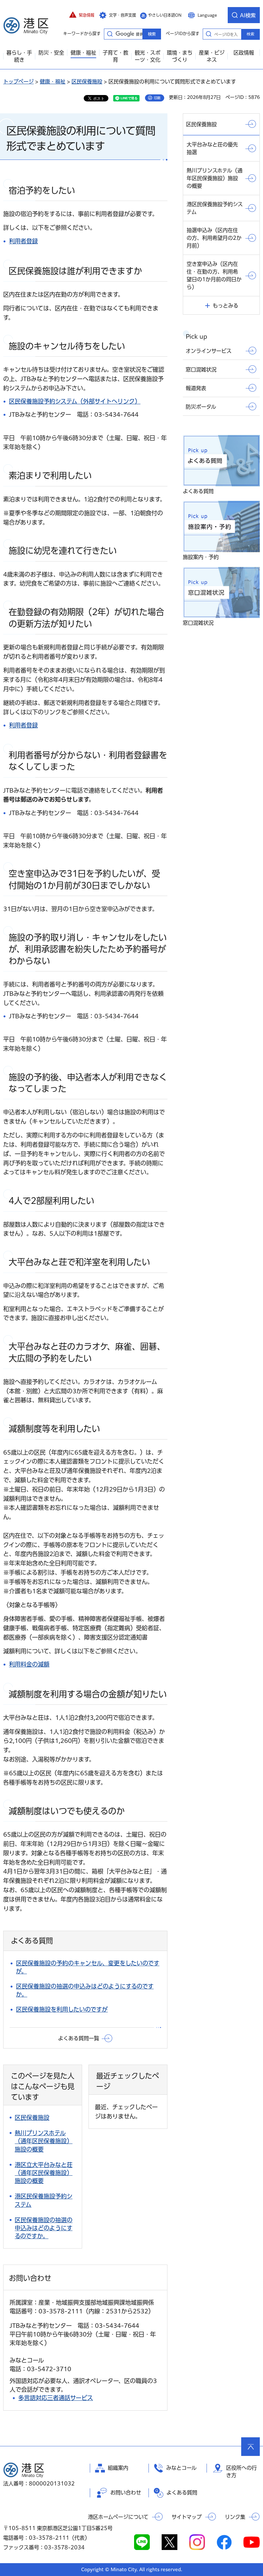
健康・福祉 (53, 82)
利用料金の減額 (29, 1664)
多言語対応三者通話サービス (56, 2398)
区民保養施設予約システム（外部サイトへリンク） (75, 401)
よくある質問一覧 (79, 2038)
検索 (250, 34)
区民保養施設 (87, 82)
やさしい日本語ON (165, 15)
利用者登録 (23, 241)
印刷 (157, 98)
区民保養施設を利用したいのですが (62, 2009)
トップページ (18, 82)
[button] (82, 15)
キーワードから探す (110, 34)
